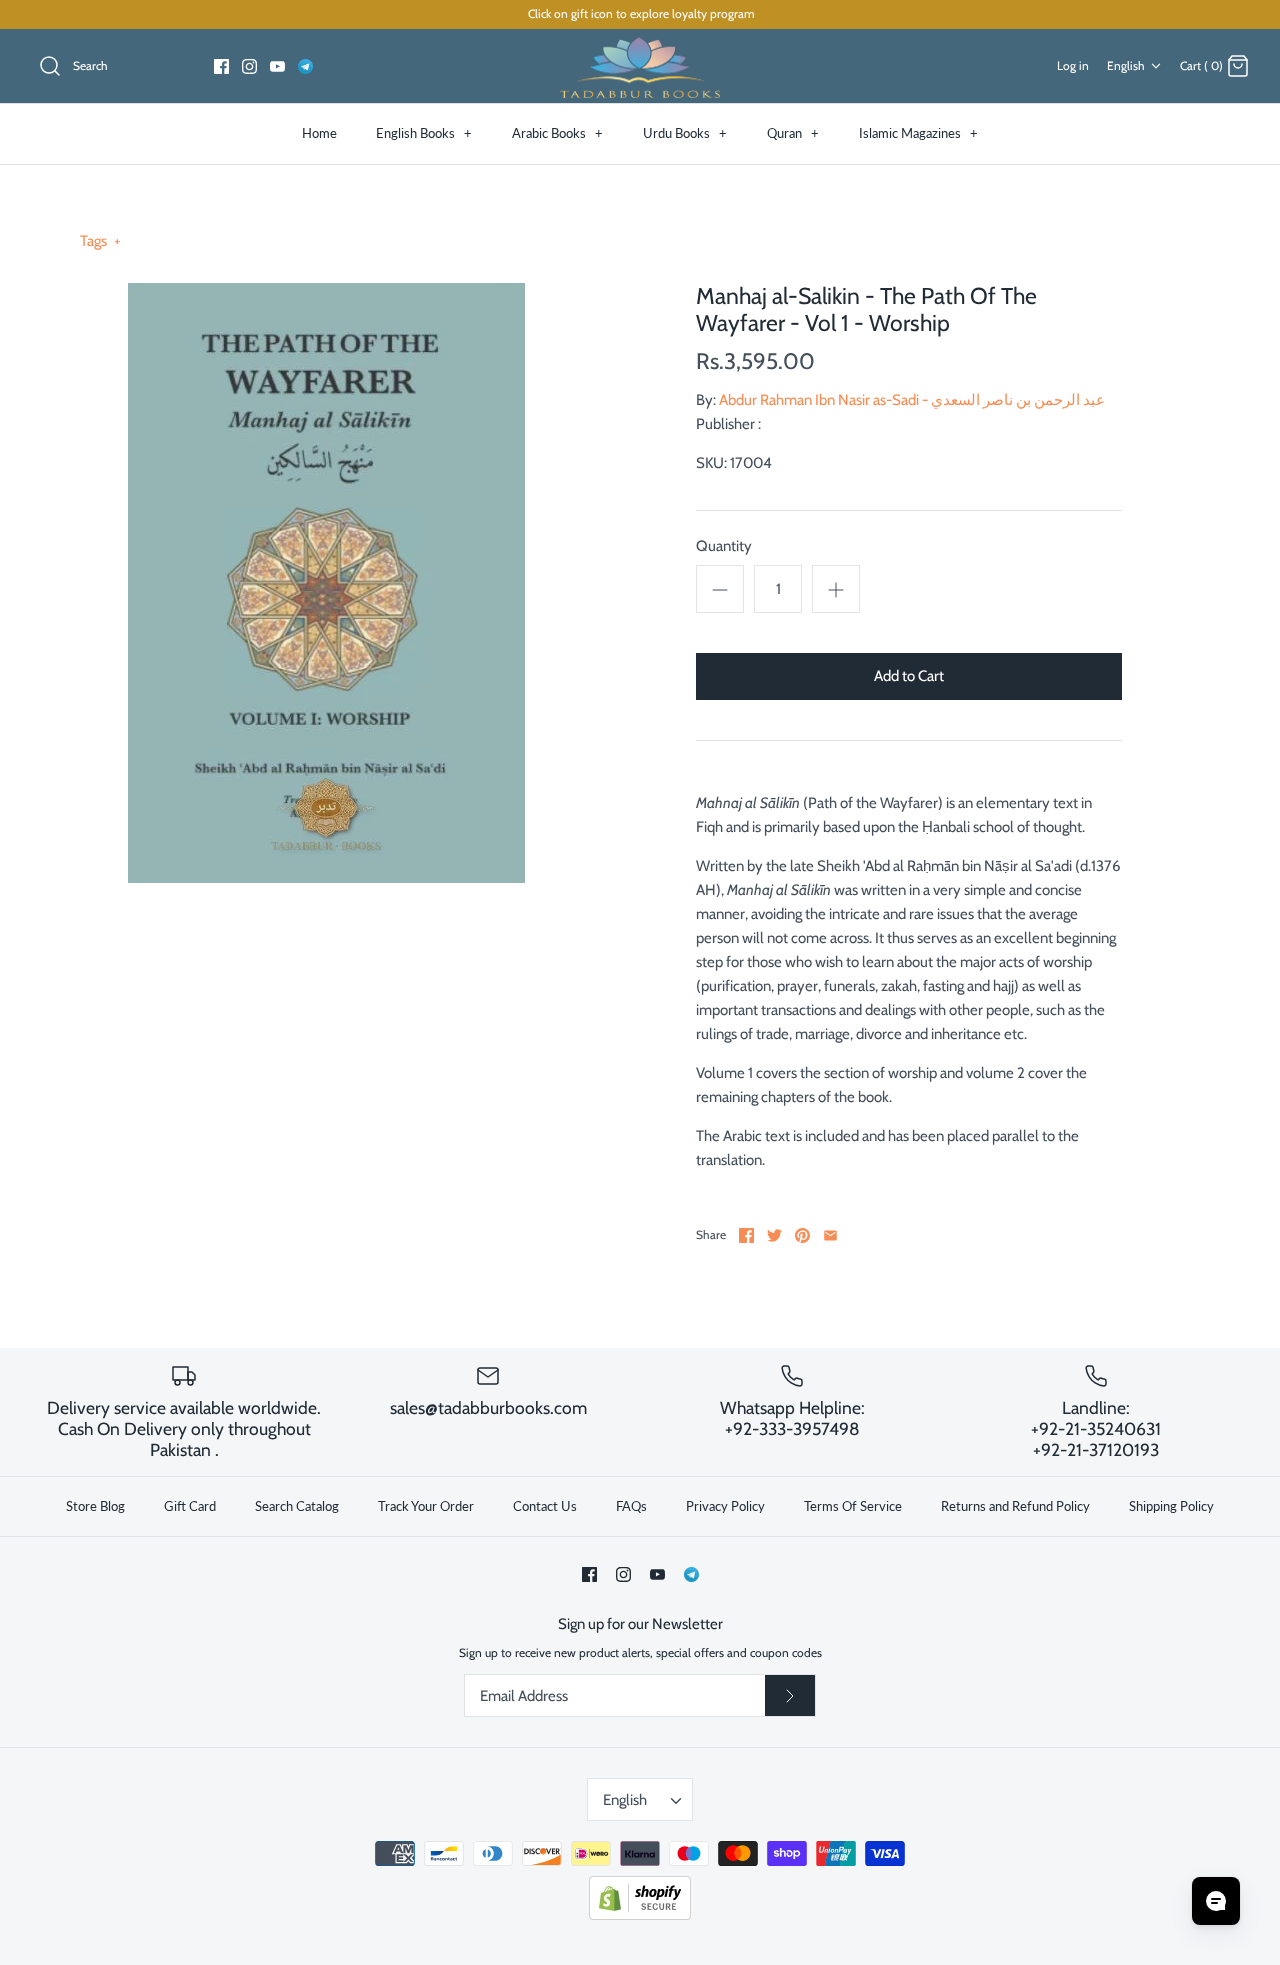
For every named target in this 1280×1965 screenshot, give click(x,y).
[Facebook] (221, 66)
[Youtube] (277, 66)
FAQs (631, 1506)
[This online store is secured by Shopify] (640, 1915)
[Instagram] (249, 66)
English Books (424, 133)
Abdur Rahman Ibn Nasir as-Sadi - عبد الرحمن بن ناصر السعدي (912, 400)
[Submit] (790, 1696)
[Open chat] (1216, 1901)
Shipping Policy (1171, 1506)
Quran (793, 133)
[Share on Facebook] (746, 1235)
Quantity (724, 546)
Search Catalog (297, 1506)
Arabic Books (557, 133)
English (1126, 65)
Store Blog (95, 1506)
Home (319, 133)
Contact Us (545, 1506)
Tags (100, 241)
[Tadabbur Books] (640, 66)
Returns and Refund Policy (1015, 1506)
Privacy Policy (725, 1506)
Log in (1073, 65)
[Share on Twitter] (774, 1235)
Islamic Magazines (918, 133)
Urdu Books (685, 133)
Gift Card (190, 1506)
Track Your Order (426, 1506)
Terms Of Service (853, 1506)
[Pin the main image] (802, 1235)
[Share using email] (830, 1235)
